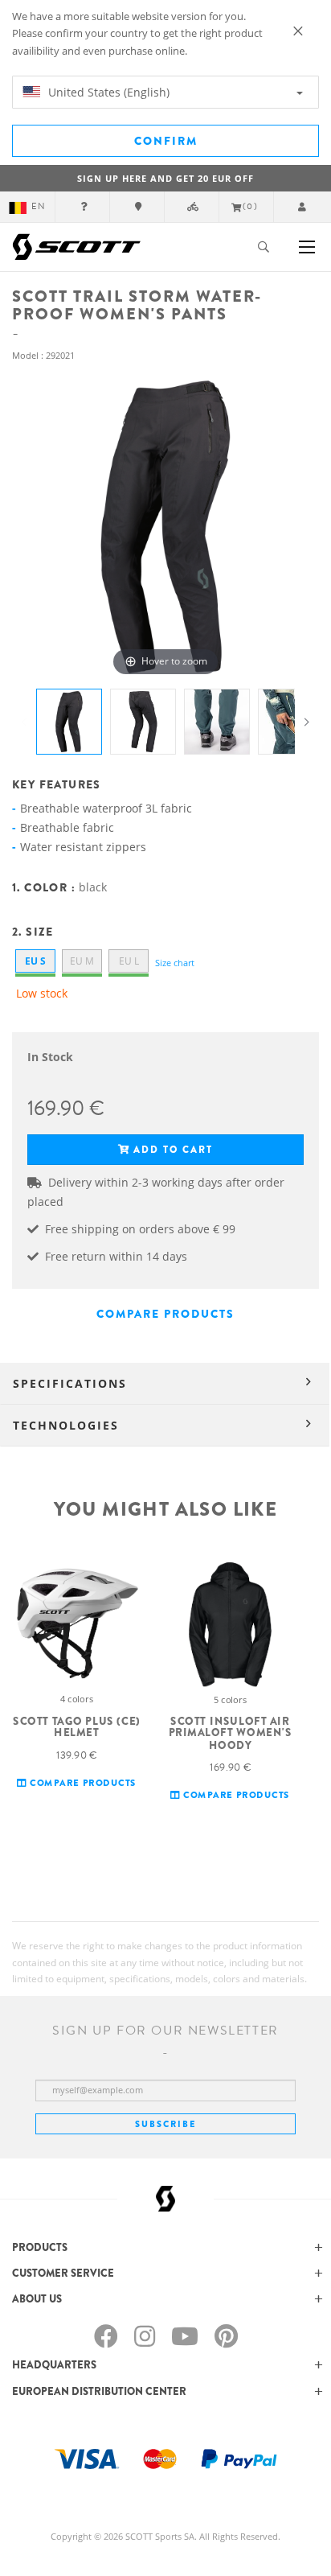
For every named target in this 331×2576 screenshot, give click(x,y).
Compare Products (165, 1314)
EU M (82, 961)
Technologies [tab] (66, 1425)
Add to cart (173, 1150)
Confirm (166, 141)
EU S (35, 961)
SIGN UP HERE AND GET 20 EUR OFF (165, 178)
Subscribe (165, 2124)
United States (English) (107, 92)
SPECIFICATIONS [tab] (70, 1383)
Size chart (175, 963)
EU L (129, 961)
